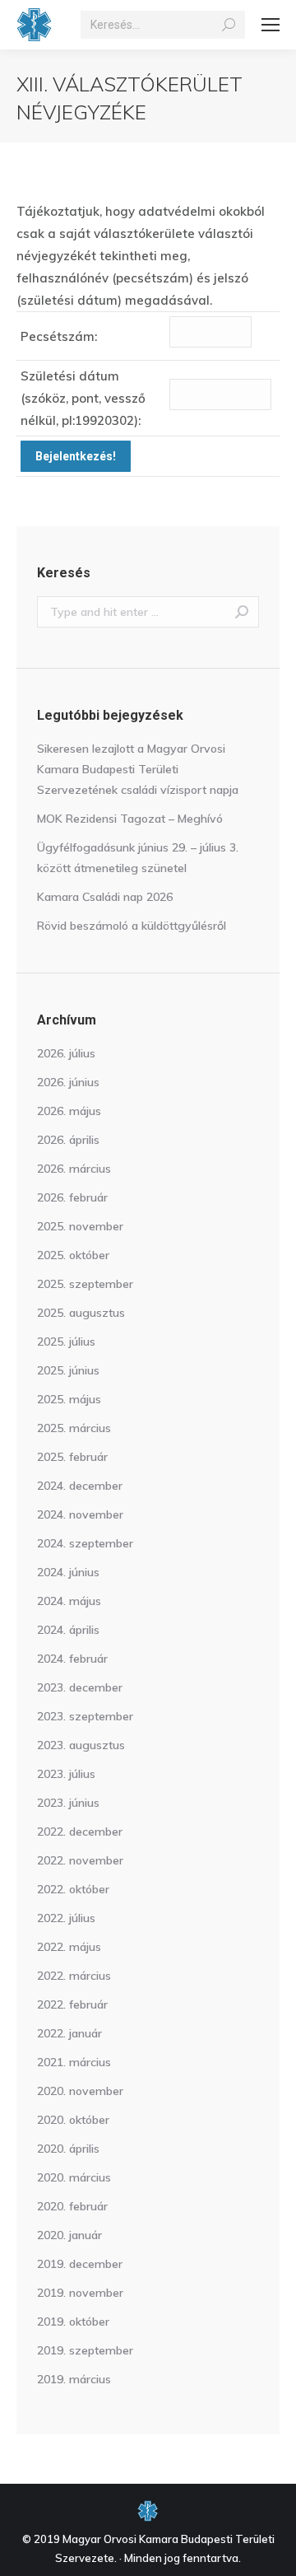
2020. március (74, 2177)
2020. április (68, 2149)
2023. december (80, 1687)
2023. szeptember (85, 1716)
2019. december (80, 2264)
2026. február (72, 1197)
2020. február (72, 2206)
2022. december (80, 1832)
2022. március (74, 1976)
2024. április (68, 1630)
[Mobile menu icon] (271, 25)
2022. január (69, 2033)
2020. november (80, 2091)
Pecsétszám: (59, 336)
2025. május (69, 1399)
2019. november (80, 2293)
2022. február (72, 2004)
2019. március (74, 2379)
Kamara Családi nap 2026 (105, 897)
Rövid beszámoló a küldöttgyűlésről (132, 926)
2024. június (68, 1572)
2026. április (68, 1140)
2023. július (66, 1774)
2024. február (72, 1659)
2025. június (68, 1370)
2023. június (68, 1803)
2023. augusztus (81, 1745)
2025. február (72, 1457)
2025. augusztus (81, 1313)
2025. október (73, 1255)
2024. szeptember (85, 1543)
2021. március (74, 2062)
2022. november (80, 1860)
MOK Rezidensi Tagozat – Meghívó (130, 819)
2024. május (69, 1601)
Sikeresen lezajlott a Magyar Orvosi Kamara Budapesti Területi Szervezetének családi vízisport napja (138, 769)
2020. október (73, 2120)
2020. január (69, 2235)
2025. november (80, 1226)
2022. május (69, 1947)
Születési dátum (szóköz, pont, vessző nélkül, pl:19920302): (83, 398)
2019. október (73, 2322)
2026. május (69, 1111)
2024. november (80, 1514)
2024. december (80, 1486)
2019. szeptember (85, 2350)
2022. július (66, 1918)
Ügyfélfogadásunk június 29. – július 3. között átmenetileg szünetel (138, 858)
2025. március (74, 1428)
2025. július (66, 1342)
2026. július (66, 1053)
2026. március (74, 1169)
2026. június (68, 1082)
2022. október (73, 1889)
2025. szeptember (85, 1284)
